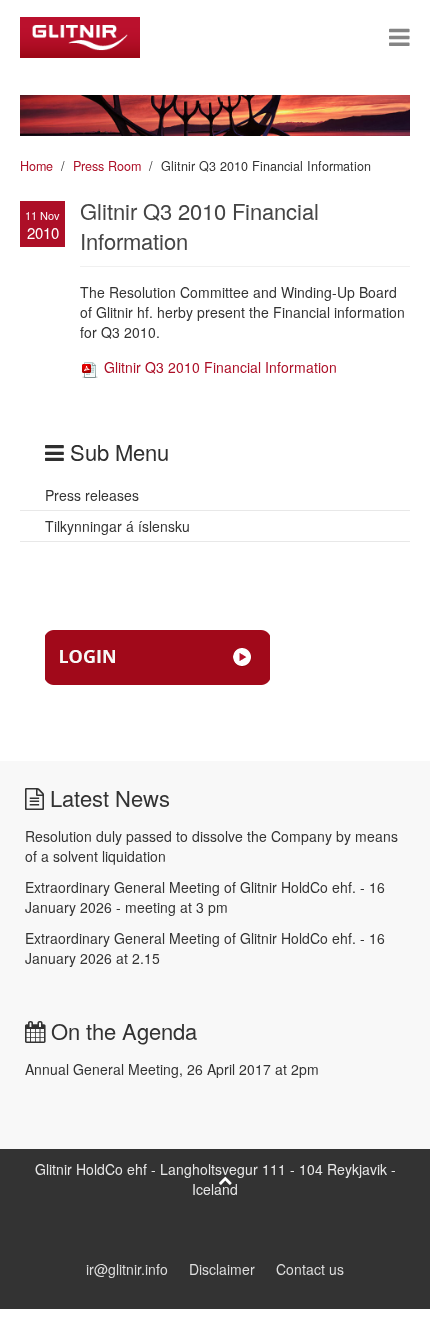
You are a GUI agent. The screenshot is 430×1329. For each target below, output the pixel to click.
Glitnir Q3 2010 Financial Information (218, 367)
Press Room (107, 166)
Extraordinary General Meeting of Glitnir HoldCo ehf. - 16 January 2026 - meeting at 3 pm (205, 897)
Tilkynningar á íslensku (117, 526)
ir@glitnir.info (127, 1269)
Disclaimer (222, 1269)
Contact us (310, 1269)
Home (36, 166)
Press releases (92, 495)
